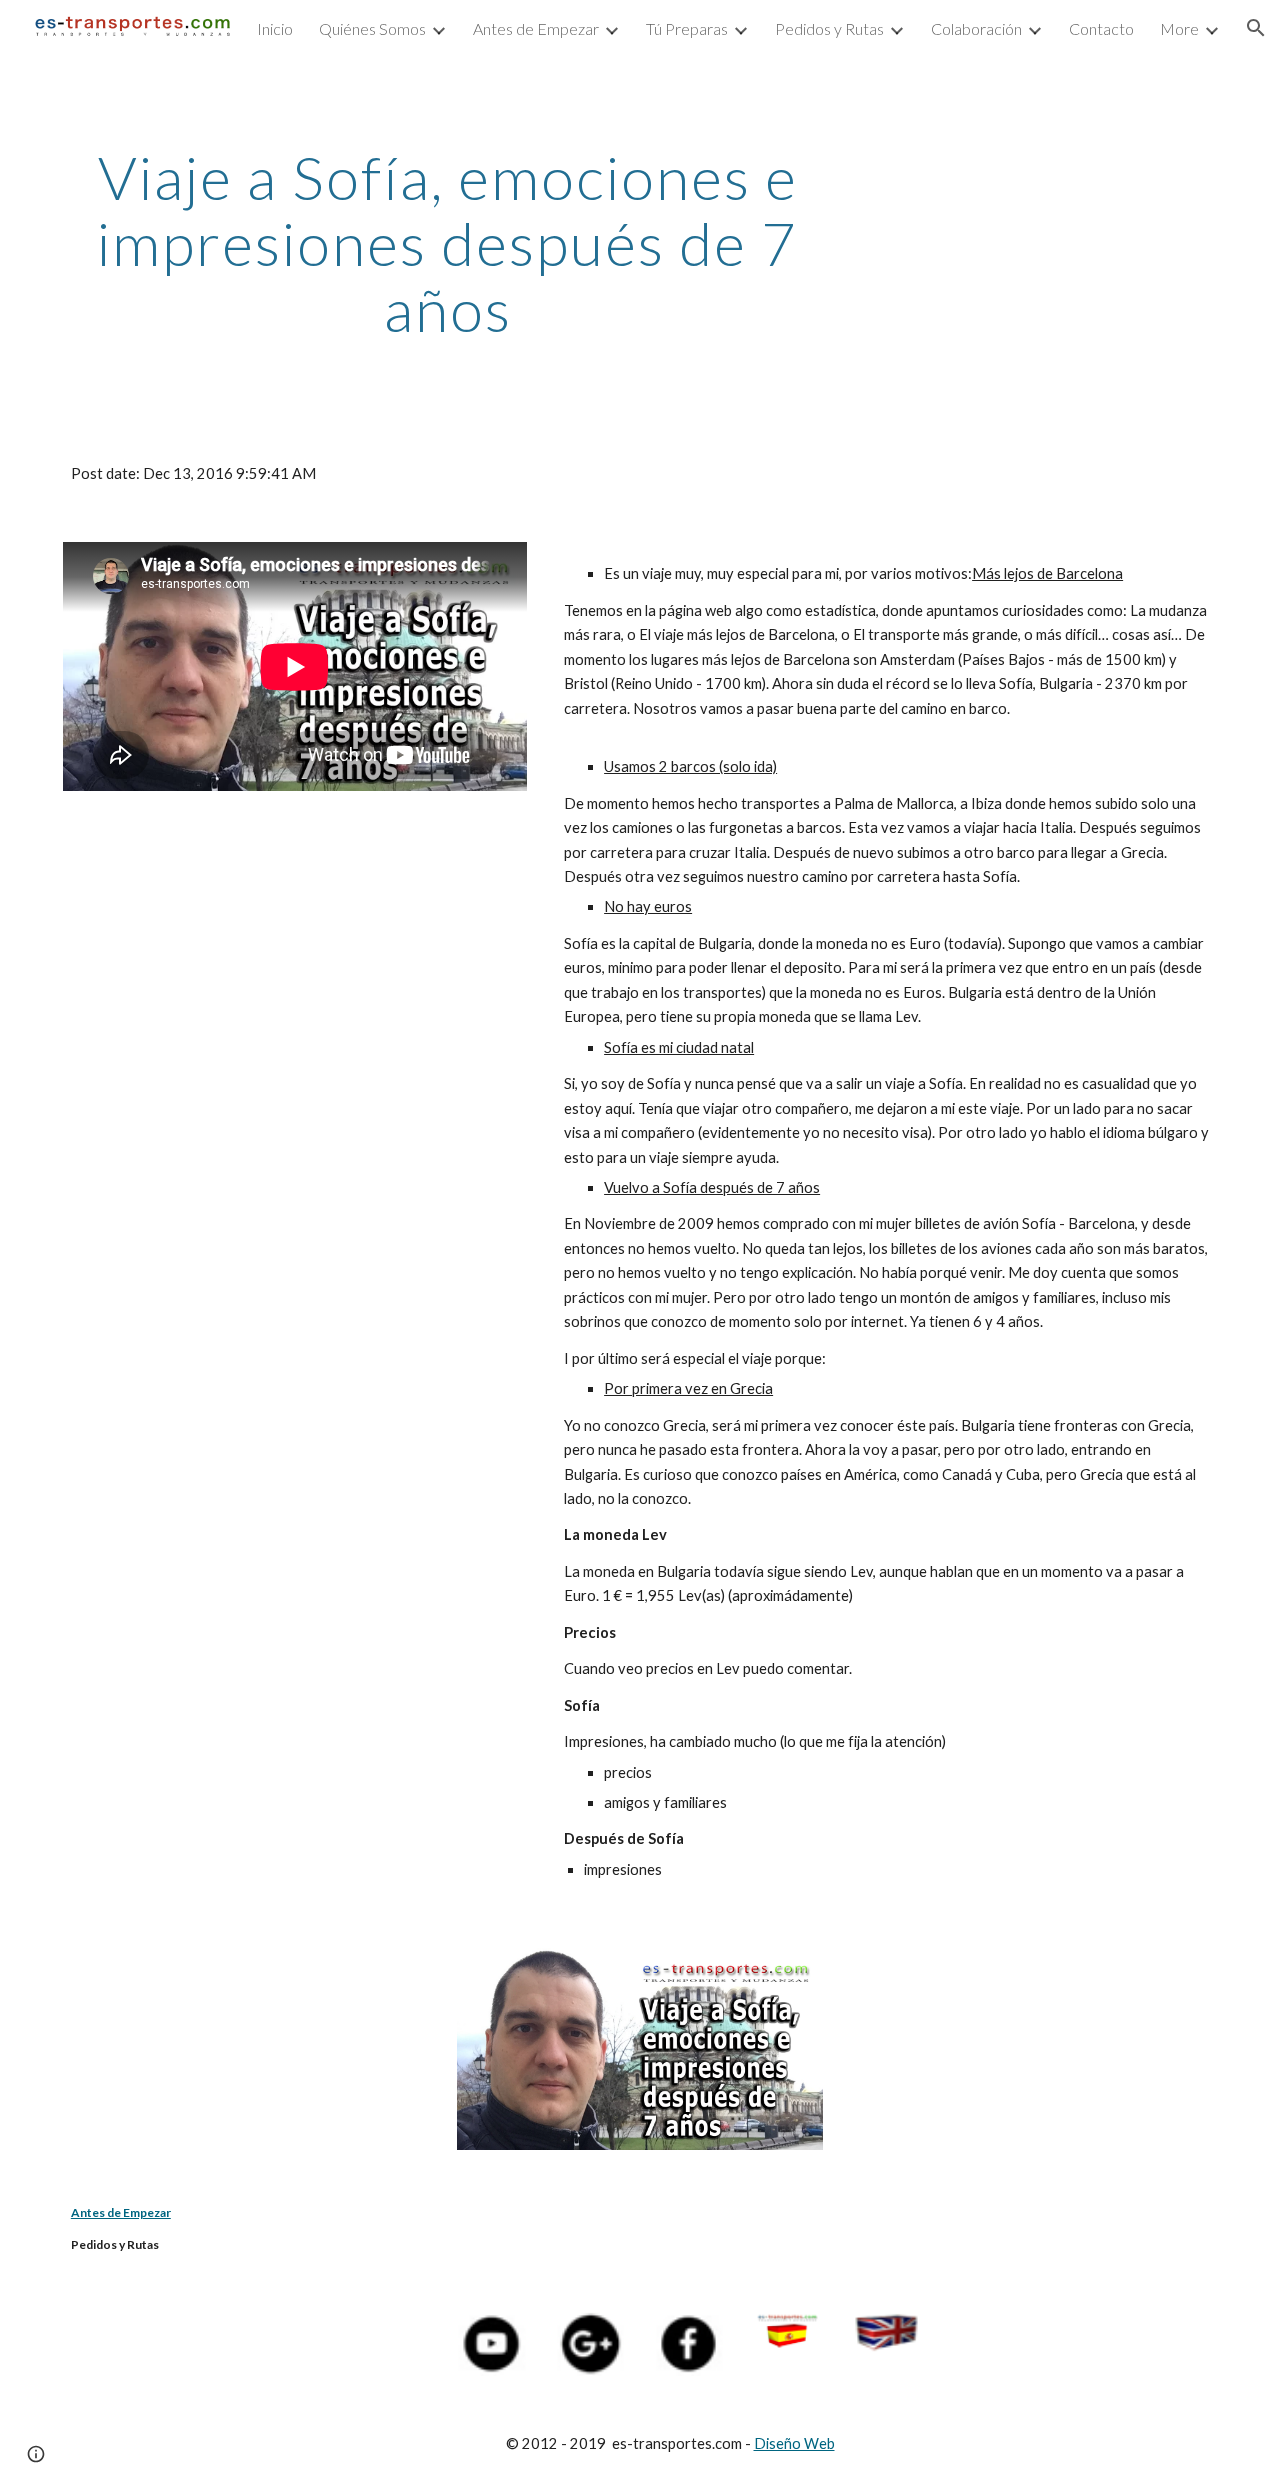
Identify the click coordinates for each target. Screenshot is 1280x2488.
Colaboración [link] (976, 28)
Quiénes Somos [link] (372, 28)
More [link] (1179, 28)
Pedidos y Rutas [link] (829, 28)
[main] (448, 243)
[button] (1256, 28)
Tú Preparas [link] (687, 28)
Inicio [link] (275, 28)
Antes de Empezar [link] (536, 28)
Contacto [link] (1101, 28)
